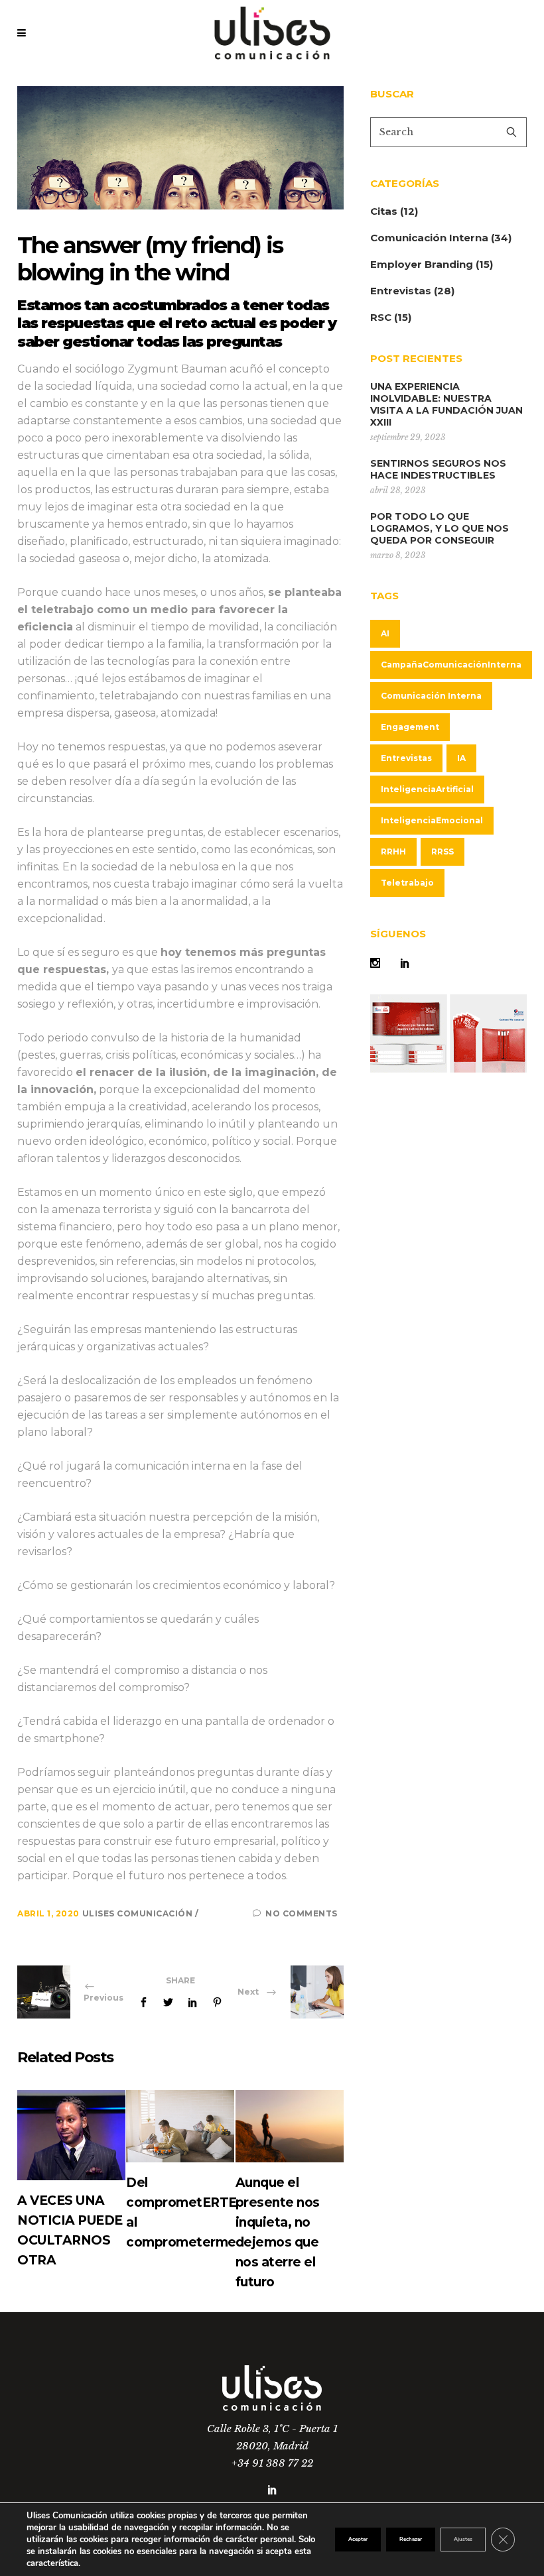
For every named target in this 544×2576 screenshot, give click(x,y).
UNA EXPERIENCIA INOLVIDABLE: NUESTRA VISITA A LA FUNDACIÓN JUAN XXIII (446, 404)
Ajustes (463, 2539)
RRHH (393, 851)
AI (385, 633)
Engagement (410, 727)
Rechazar (411, 2539)
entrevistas (406, 758)
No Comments (302, 1913)
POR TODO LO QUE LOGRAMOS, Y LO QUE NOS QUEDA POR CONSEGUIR (440, 528)
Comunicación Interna (429, 238)
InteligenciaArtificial (427, 789)
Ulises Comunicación (139, 1913)
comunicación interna (431, 696)
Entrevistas (401, 291)
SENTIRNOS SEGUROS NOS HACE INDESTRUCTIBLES (438, 469)
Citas (384, 211)
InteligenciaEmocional (432, 820)
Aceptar (358, 2539)
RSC (381, 317)
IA (461, 758)
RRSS (442, 851)
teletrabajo (407, 883)
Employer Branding (422, 264)
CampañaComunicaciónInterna (451, 665)
